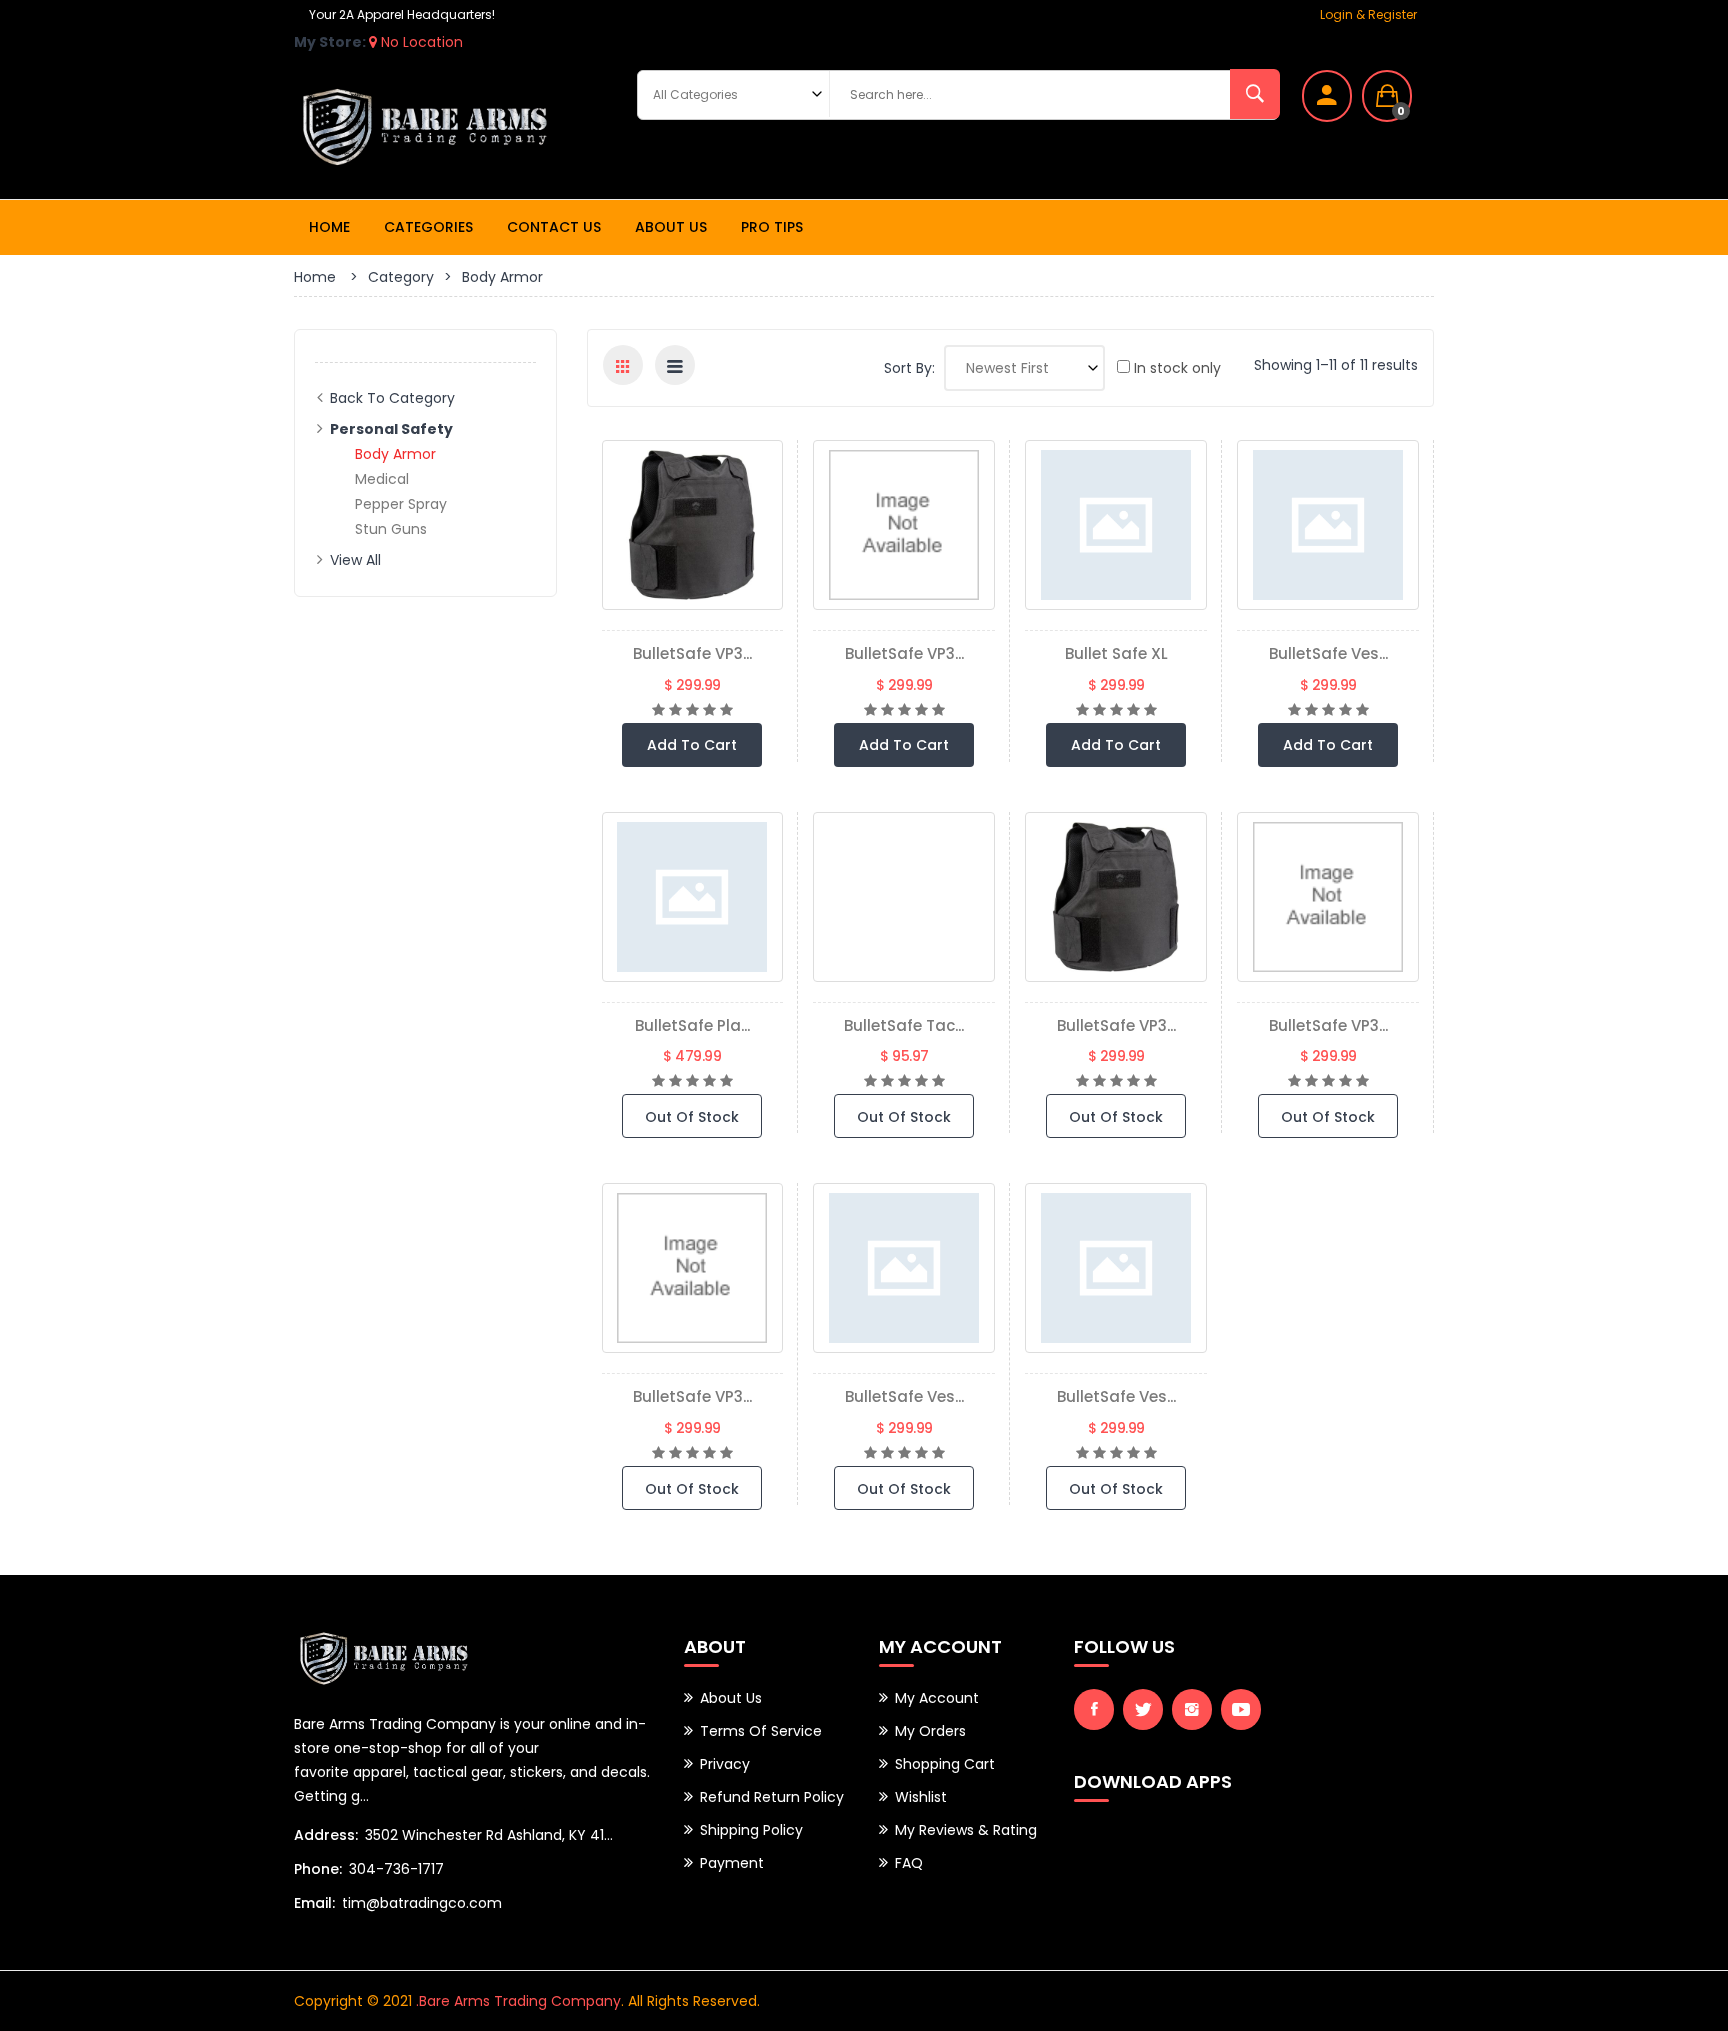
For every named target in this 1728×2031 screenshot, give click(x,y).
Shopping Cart (945, 1764)
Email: (314, 1903)
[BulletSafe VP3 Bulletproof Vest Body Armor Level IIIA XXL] (693, 1268)
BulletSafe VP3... (692, 653)
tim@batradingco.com (422, 1903)
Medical (382, 479)
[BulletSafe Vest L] (1328, 525)
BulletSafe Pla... (692, 1025)
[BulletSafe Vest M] (1116, 1268)
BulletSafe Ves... (1328, 653)
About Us (671, 227)
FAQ (909, 1863)
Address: (326, 1835)
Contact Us (554, 227)
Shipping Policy (751, 1830)
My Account (937, 1698)
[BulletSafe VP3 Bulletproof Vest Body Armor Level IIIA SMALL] (1328, 897)
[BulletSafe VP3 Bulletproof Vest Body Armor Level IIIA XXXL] (1116, 897)
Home (329, 227)
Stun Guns (391, 529)
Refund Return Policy (772, 1797)
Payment (732, 1863)
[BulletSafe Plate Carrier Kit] (693, 897)
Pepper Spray (401, 504)
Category (401, 277)
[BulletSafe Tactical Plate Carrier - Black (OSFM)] (904, 897)
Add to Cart (692, 745)
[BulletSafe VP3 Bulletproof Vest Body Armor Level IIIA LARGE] (693, 525)
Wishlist (921, 1797)
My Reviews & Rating (966, 1830)
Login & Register (1368, 14)
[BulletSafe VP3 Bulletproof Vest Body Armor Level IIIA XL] (904, 525)
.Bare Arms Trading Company (518, 2001)
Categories (428, 227)
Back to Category (392, 398)
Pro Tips (772, 227)
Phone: (318, 1869)
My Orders (930, 1731)
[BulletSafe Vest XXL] (904, 1268)
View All (355, 560)
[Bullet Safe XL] (1116, 525)
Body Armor (395, 454)
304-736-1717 (396, 1869)
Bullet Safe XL (1116, 653)
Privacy (725, 1764)
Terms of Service (761, 1731)
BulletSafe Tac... (904, 1025)
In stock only (1175, 368)
